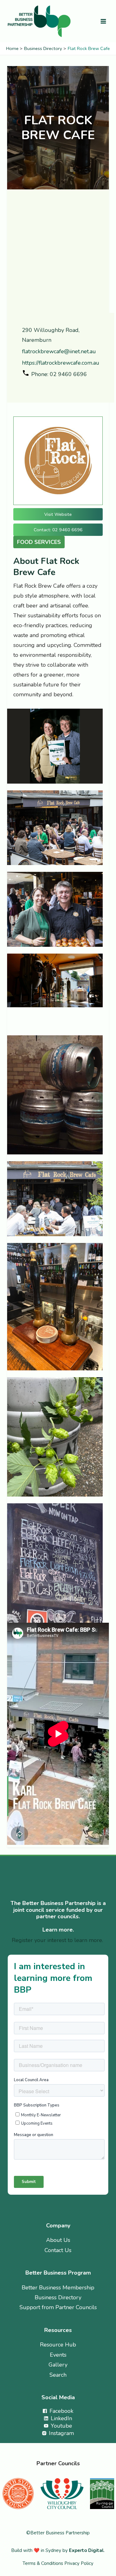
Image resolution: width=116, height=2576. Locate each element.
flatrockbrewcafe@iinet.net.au (59, 351)
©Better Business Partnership (58, 2533)
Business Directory (58, 2297)
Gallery (58, 2365)
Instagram (36, 387)
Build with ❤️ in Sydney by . (58, 2550)
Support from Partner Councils (58, 2307)
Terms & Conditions (43, 2563)
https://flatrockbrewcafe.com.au (61, 363)
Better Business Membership (58, 2288)
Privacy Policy (79, 2563)
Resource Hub (58, 2345)
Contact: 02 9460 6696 (58, 530)
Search (58, 2375)
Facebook (26, 387)
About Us (58, 2240)
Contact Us (58, 2250)
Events (58, 2355)
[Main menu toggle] (103, 21)
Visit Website (58, 514)
